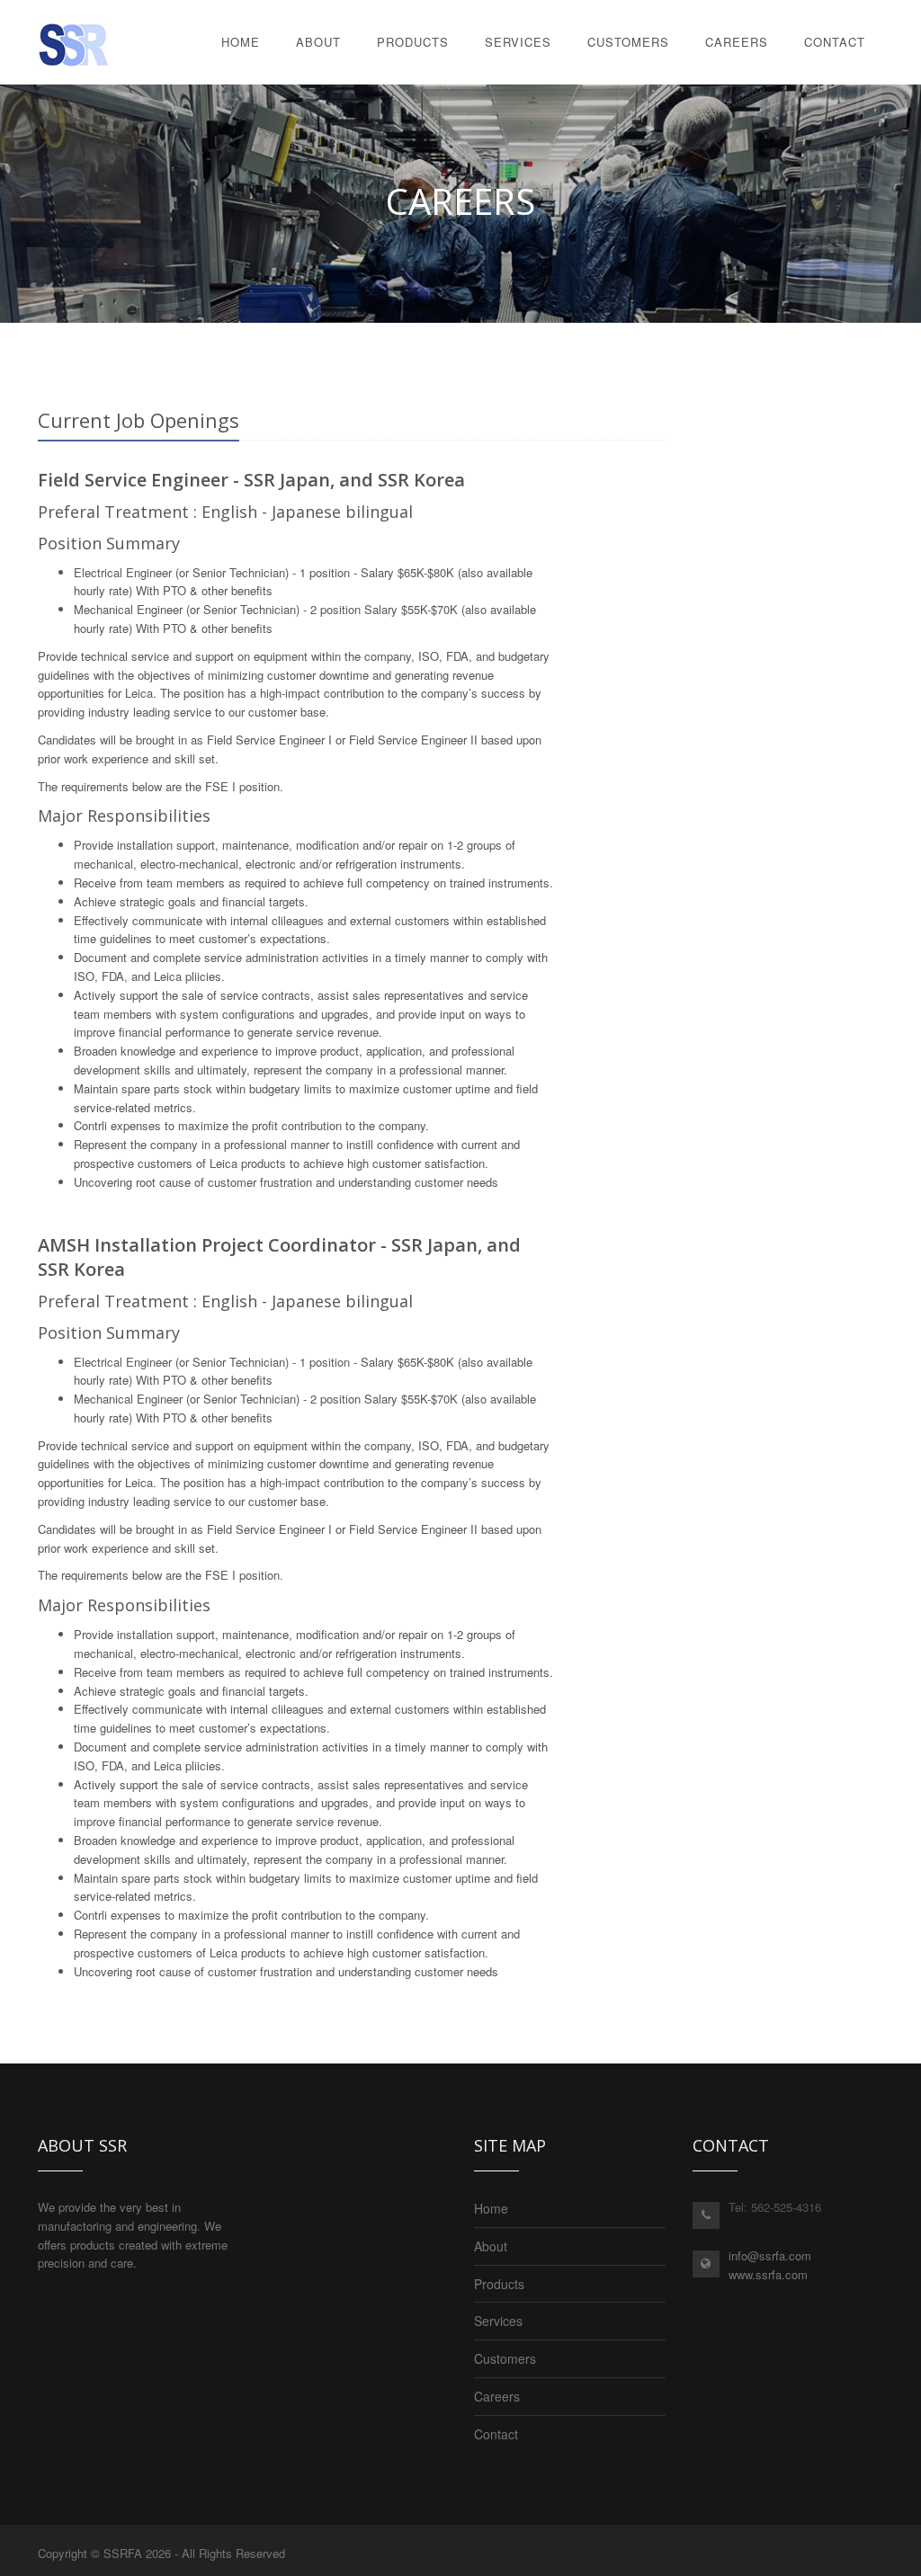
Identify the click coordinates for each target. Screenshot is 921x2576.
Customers (628, 42)
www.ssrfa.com (768, 2274)
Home (241, 42)
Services (518, 42)
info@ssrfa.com (770, 2255)
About (318, 42)
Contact (835, 42)
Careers (737, 42)
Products (413, 42)
